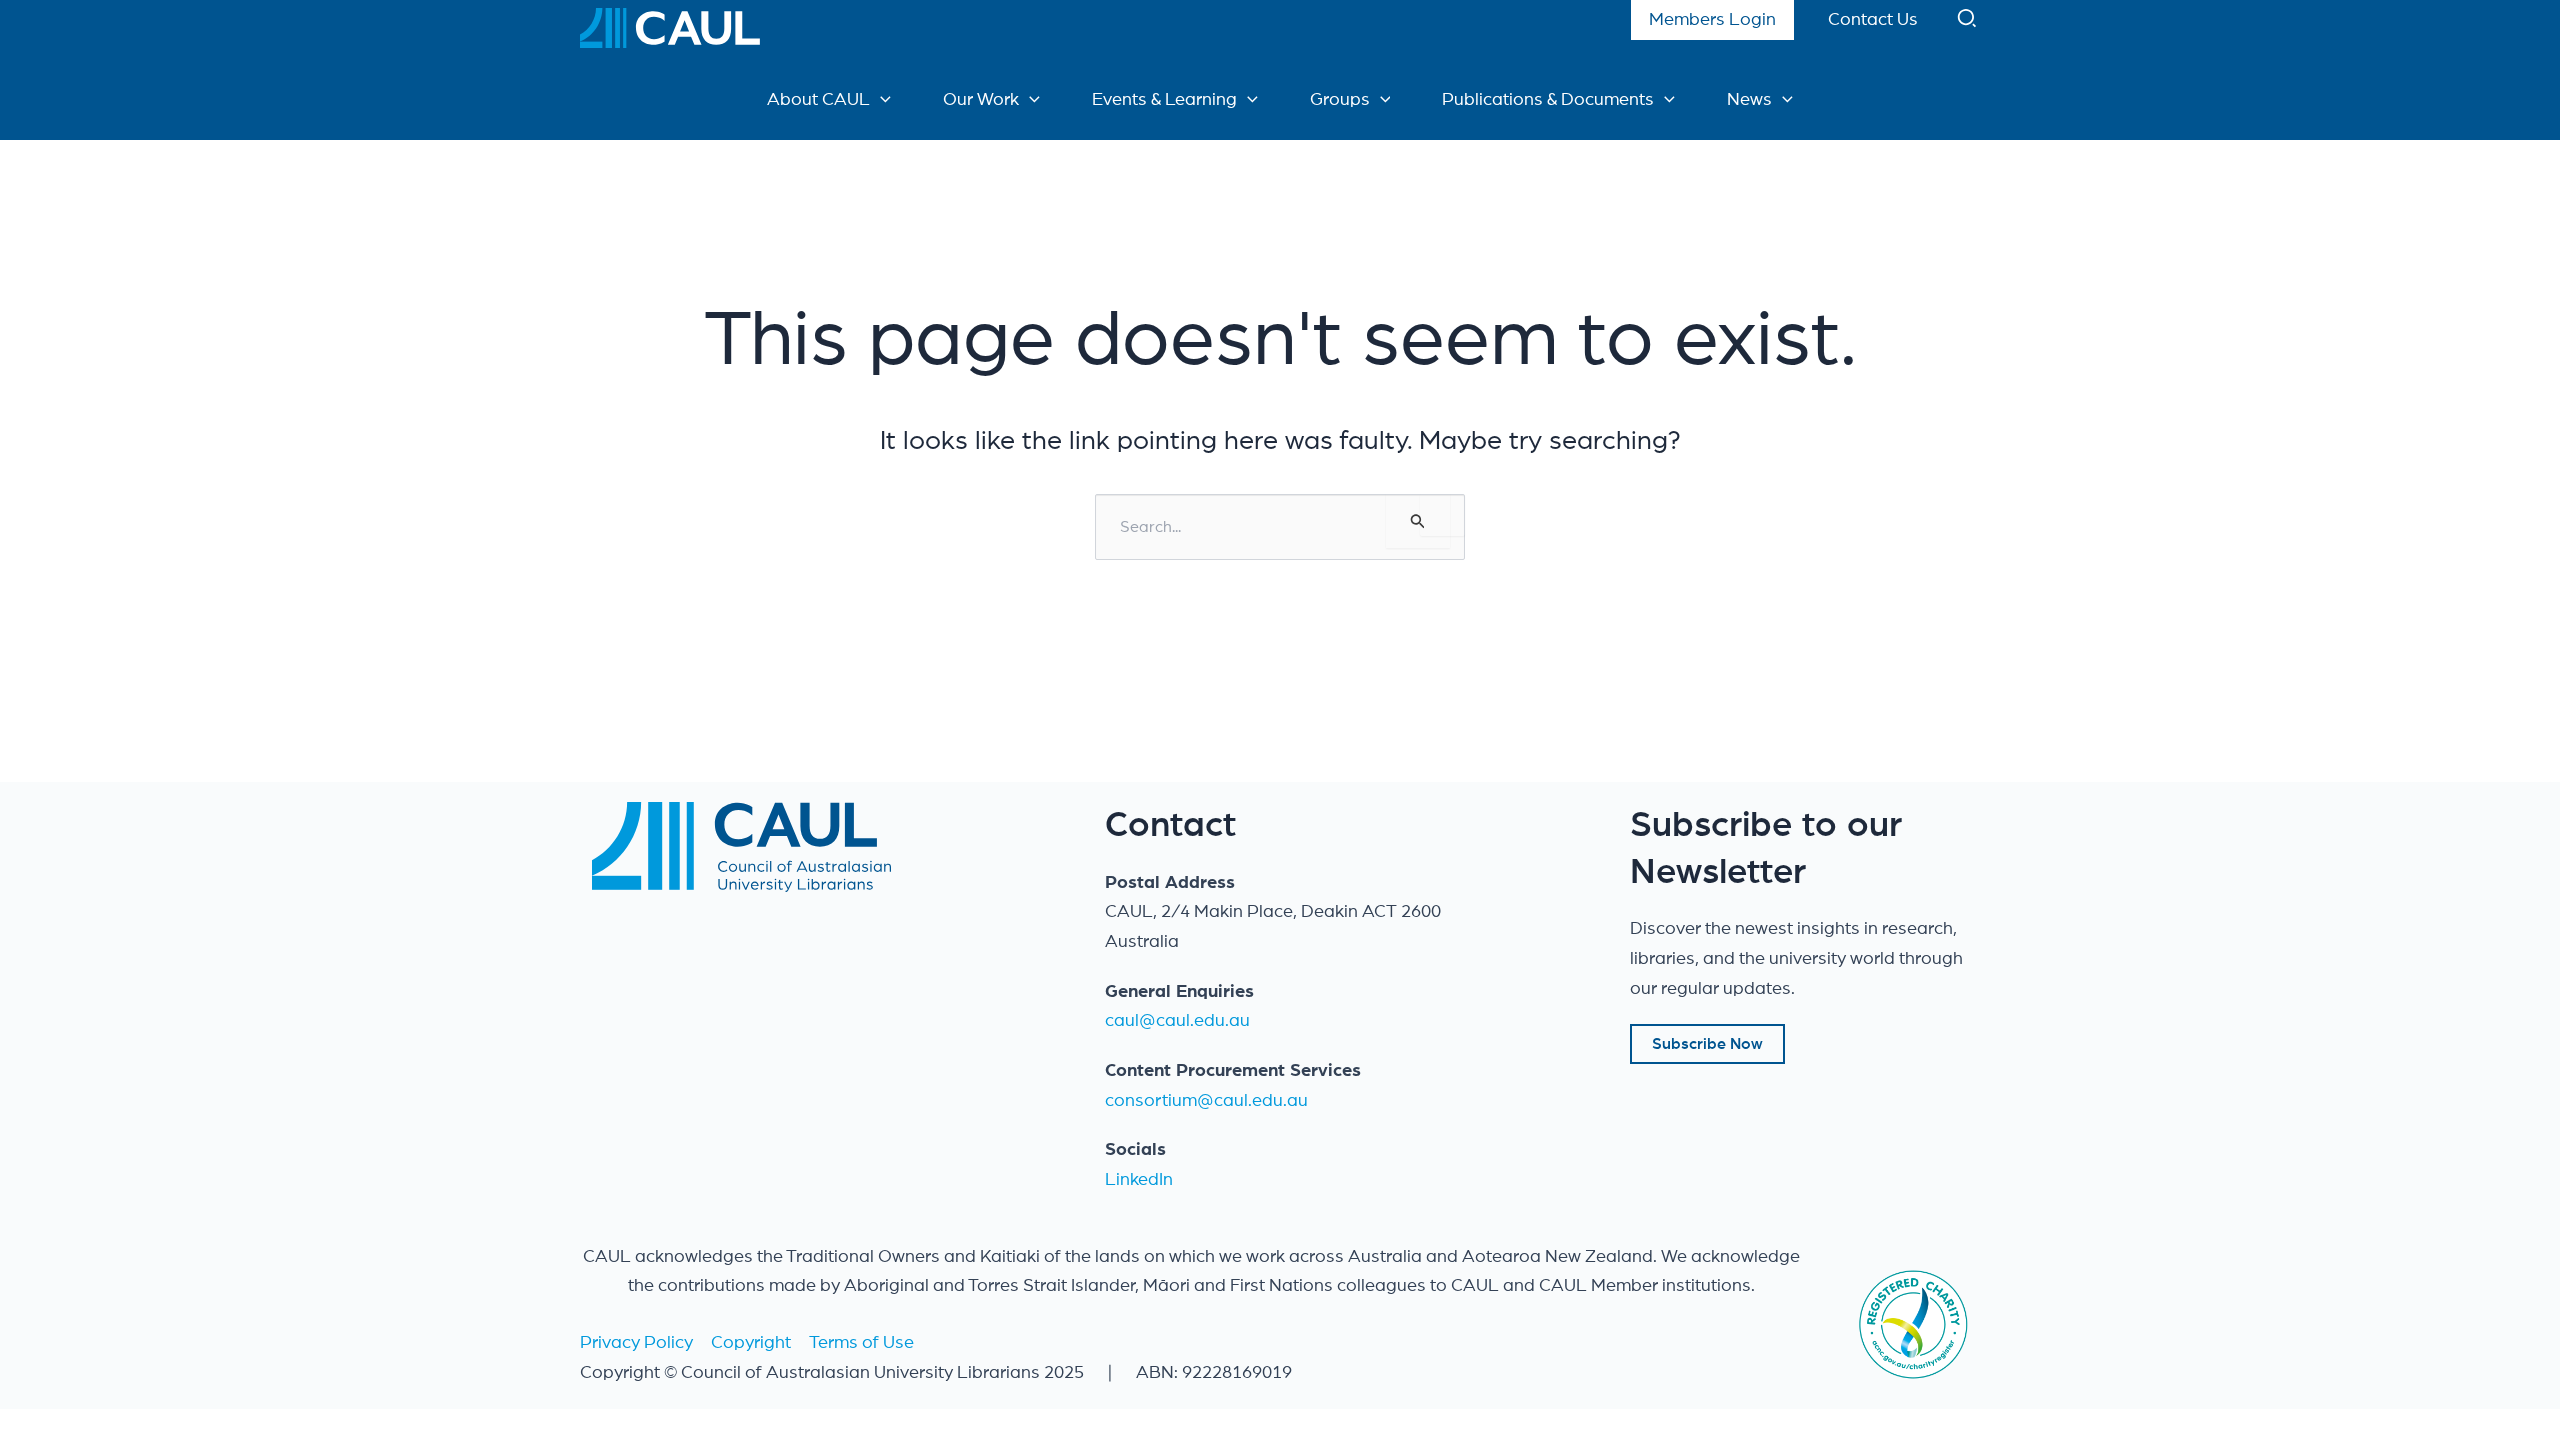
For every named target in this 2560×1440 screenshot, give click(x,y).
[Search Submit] (1418, 521)
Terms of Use (861, 1343)
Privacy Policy (636, 1343)
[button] (1968, 23)
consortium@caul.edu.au (1206, 1101)
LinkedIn (1139, 1180)
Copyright (751, 1343)
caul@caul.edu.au (1177, 1021)
